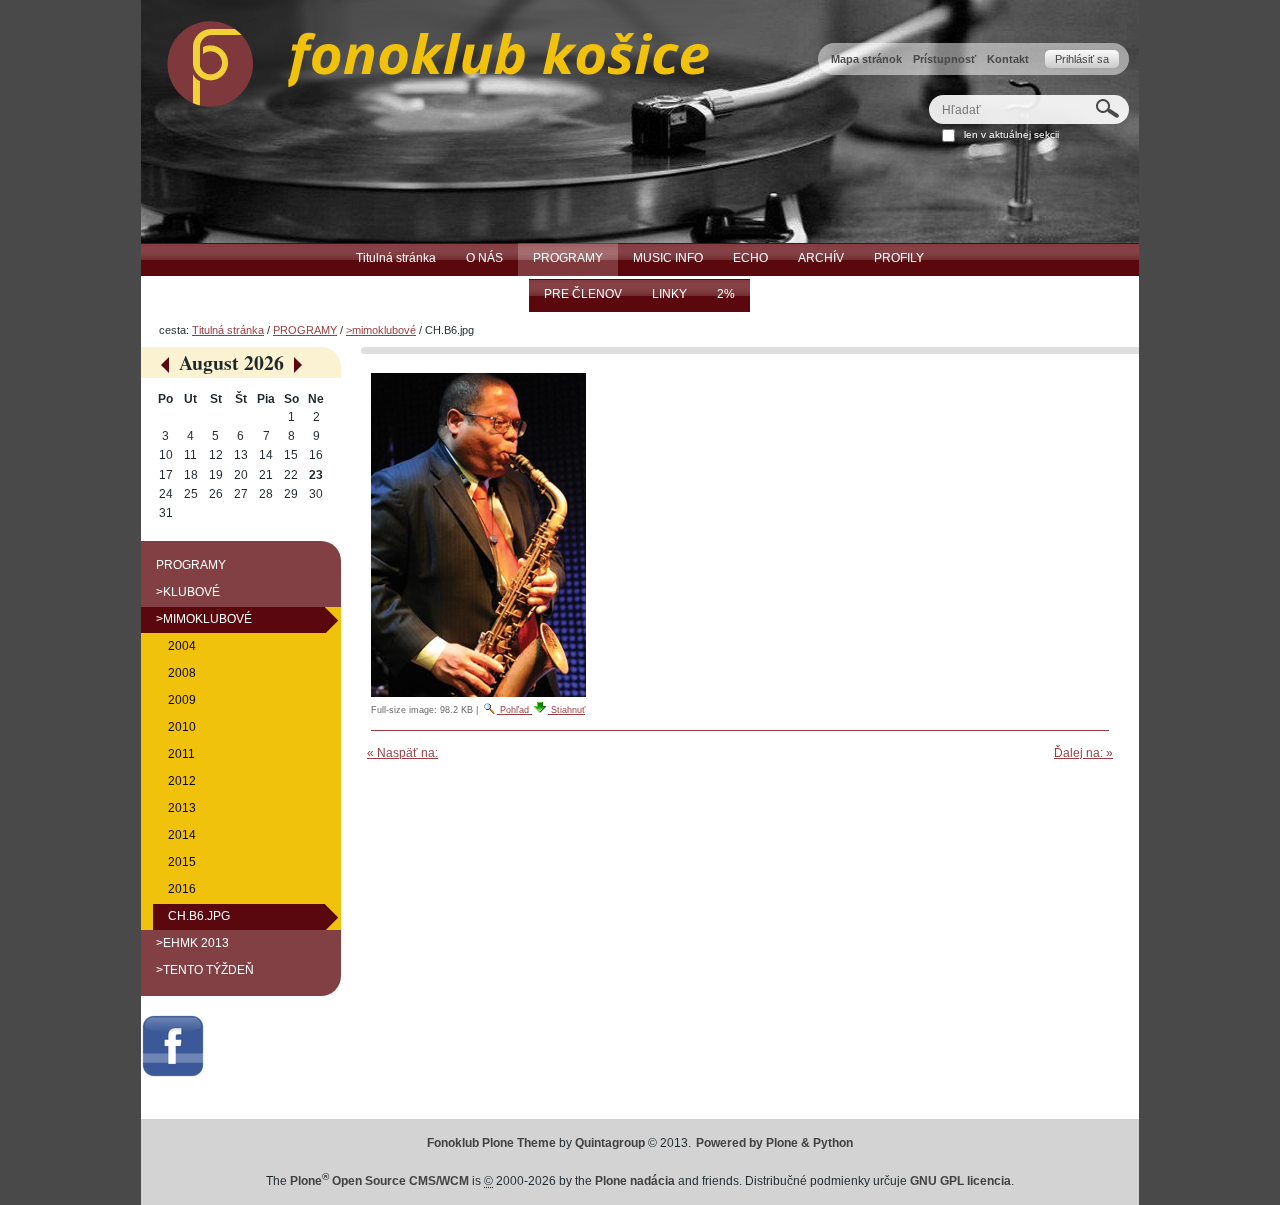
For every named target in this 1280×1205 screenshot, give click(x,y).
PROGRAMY (305, 330)
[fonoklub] (425, 59)
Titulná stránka (228, 330)
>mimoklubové (381, 330)
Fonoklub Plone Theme (491, 1143)
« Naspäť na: (402, 753)
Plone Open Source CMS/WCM (379, 1181)
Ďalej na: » (1083, 753)
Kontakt (1008, 59)
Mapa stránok (866, 59)
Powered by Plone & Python (774, 1143)
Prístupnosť (944, 59)
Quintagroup (610, 1143)
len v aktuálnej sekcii (1011, 134)
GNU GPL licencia (960, 1181)
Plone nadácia (635, 1181)
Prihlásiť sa (1082, 59)
